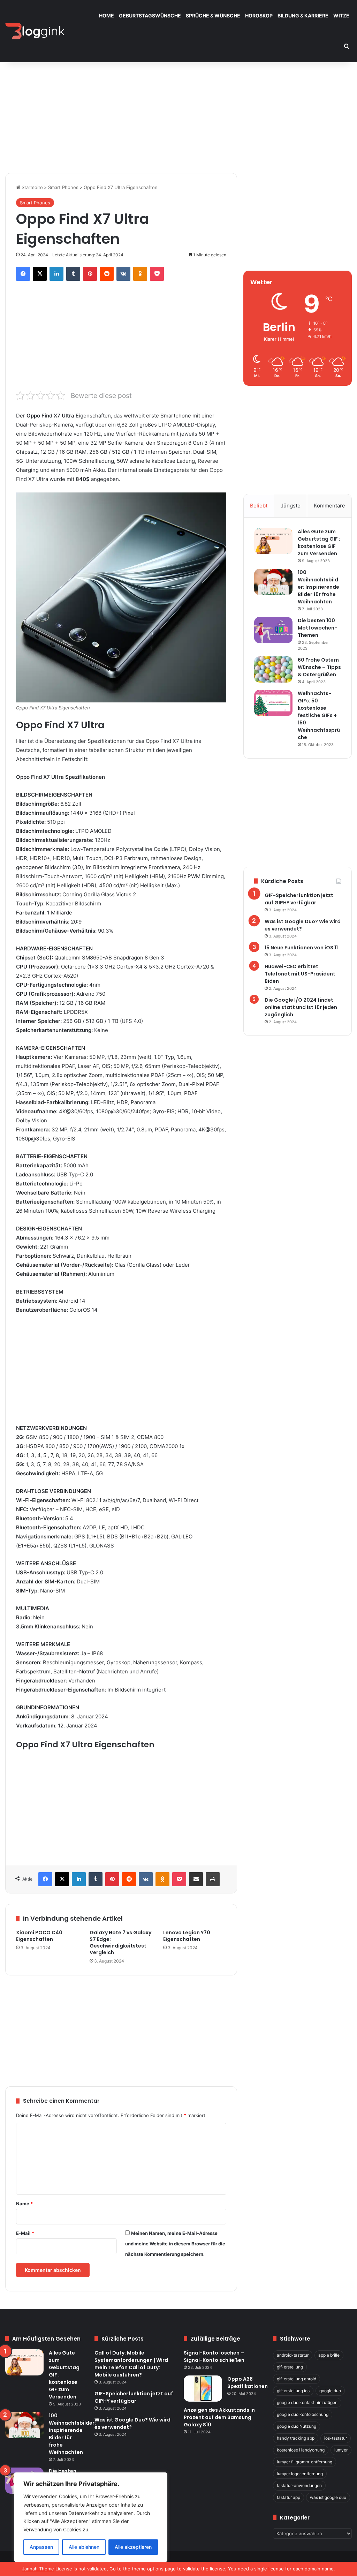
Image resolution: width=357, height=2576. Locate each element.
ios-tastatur (336, 2438)
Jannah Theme (38, 2569)
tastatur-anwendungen (299, 2485)
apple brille (329, 2355)
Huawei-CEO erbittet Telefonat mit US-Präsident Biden (300, 974)
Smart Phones (63, 187)
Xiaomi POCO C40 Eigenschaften (39, 1936)
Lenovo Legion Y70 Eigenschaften (187, 1936)
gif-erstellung (290, 2367)
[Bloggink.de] (35, 31)
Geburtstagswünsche (150, 16)
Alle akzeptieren (133, 2547)
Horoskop (259, 16)
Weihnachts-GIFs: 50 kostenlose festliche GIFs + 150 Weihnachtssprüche (319, 715)
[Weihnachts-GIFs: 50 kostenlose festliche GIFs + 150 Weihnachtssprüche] (273, 703)
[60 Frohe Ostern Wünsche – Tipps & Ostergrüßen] (273, 669)
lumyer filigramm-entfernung (305, 2462)
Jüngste (291, 506)
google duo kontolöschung (303, 2414)
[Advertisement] (178, 114)
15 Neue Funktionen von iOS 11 (301, 948)
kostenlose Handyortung (301, 2450)
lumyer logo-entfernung (300, 2474)
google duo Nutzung (297, 2426)
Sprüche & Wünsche (213, 16)
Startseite (32, 187)
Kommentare (329, 506)
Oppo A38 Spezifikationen (248, 2383)
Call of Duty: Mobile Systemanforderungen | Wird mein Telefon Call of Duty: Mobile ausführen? (131, 2364)
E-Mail (25, 2233)
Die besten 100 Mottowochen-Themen (317, 628)
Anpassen (41, 2547)
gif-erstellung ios (293, 2391)
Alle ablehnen (84, 2547)
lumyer (341, 2450)
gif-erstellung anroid (297, 2379)
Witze (341, 16)
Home (107, 16)
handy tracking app (296, 2438)
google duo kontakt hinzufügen (307, 2402)
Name (24, 2204)
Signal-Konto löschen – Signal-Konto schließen (214, 2356)
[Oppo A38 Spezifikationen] (203, 2389)
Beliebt (259, 506)
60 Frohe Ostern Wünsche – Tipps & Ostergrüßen (319, 667)
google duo (330, 2391)
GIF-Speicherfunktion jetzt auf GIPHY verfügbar (299, 899)
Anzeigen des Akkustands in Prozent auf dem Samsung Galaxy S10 (219, 2417)
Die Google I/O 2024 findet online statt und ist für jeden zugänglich (301, 1007)
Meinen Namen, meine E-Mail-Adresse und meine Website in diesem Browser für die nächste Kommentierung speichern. (175, 2244)
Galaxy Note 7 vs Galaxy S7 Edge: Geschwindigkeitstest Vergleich (120, 1942)
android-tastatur (293, 2355)
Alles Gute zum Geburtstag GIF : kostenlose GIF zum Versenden (319, 543)
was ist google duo (328, 2497)
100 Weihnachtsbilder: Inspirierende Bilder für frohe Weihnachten (318, 587)
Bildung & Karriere (303, 16)
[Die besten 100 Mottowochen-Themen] (273, 630)
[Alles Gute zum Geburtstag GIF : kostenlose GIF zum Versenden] (273, 541)
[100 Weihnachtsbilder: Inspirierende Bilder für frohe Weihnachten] (273, 582)
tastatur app (288, 2497)
